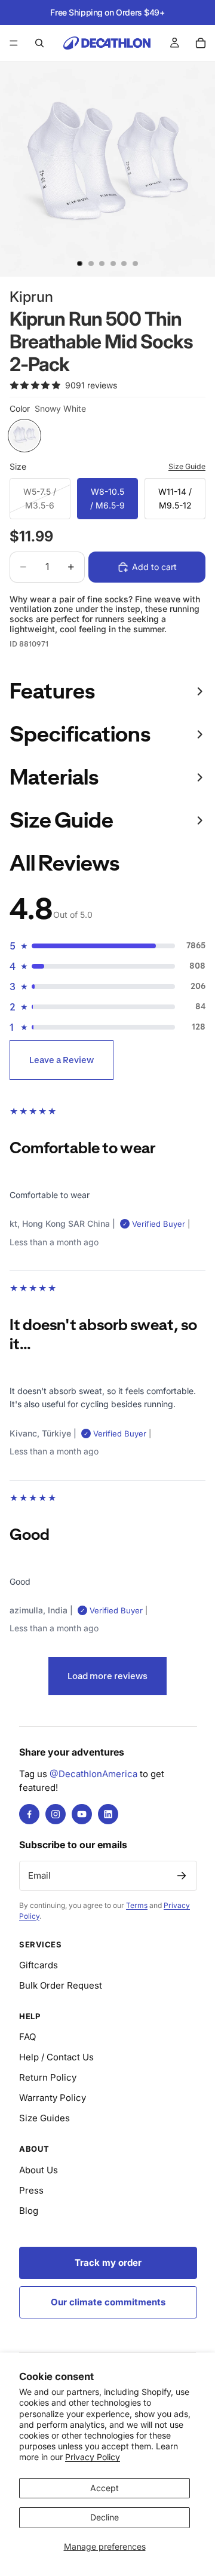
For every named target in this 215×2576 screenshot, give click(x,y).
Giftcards (39, 1965)
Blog (29, 2211)
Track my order (108, 2263)
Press (31, 2190)
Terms (137, 1905)
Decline (105, 2517)
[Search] (39, 43)
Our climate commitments (108, 2302)
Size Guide (187, 466)
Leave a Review (62, 1060)
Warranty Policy (53, 2098)
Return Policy (48, 2077)
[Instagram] (56, 1814)
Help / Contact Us (56, 2057)
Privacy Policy (93, 2457)
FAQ (27, 2037)
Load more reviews (107, 1676)
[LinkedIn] (108, 1814)
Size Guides (44, 2118)
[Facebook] (29, 1814)
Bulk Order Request (61, 1985)
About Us (39, 2170)
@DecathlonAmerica (93, 1774)
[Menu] (14, 43)
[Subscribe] (182, 1876)
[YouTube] (82, 1814)
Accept (105, 2488)
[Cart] (201, 43)
